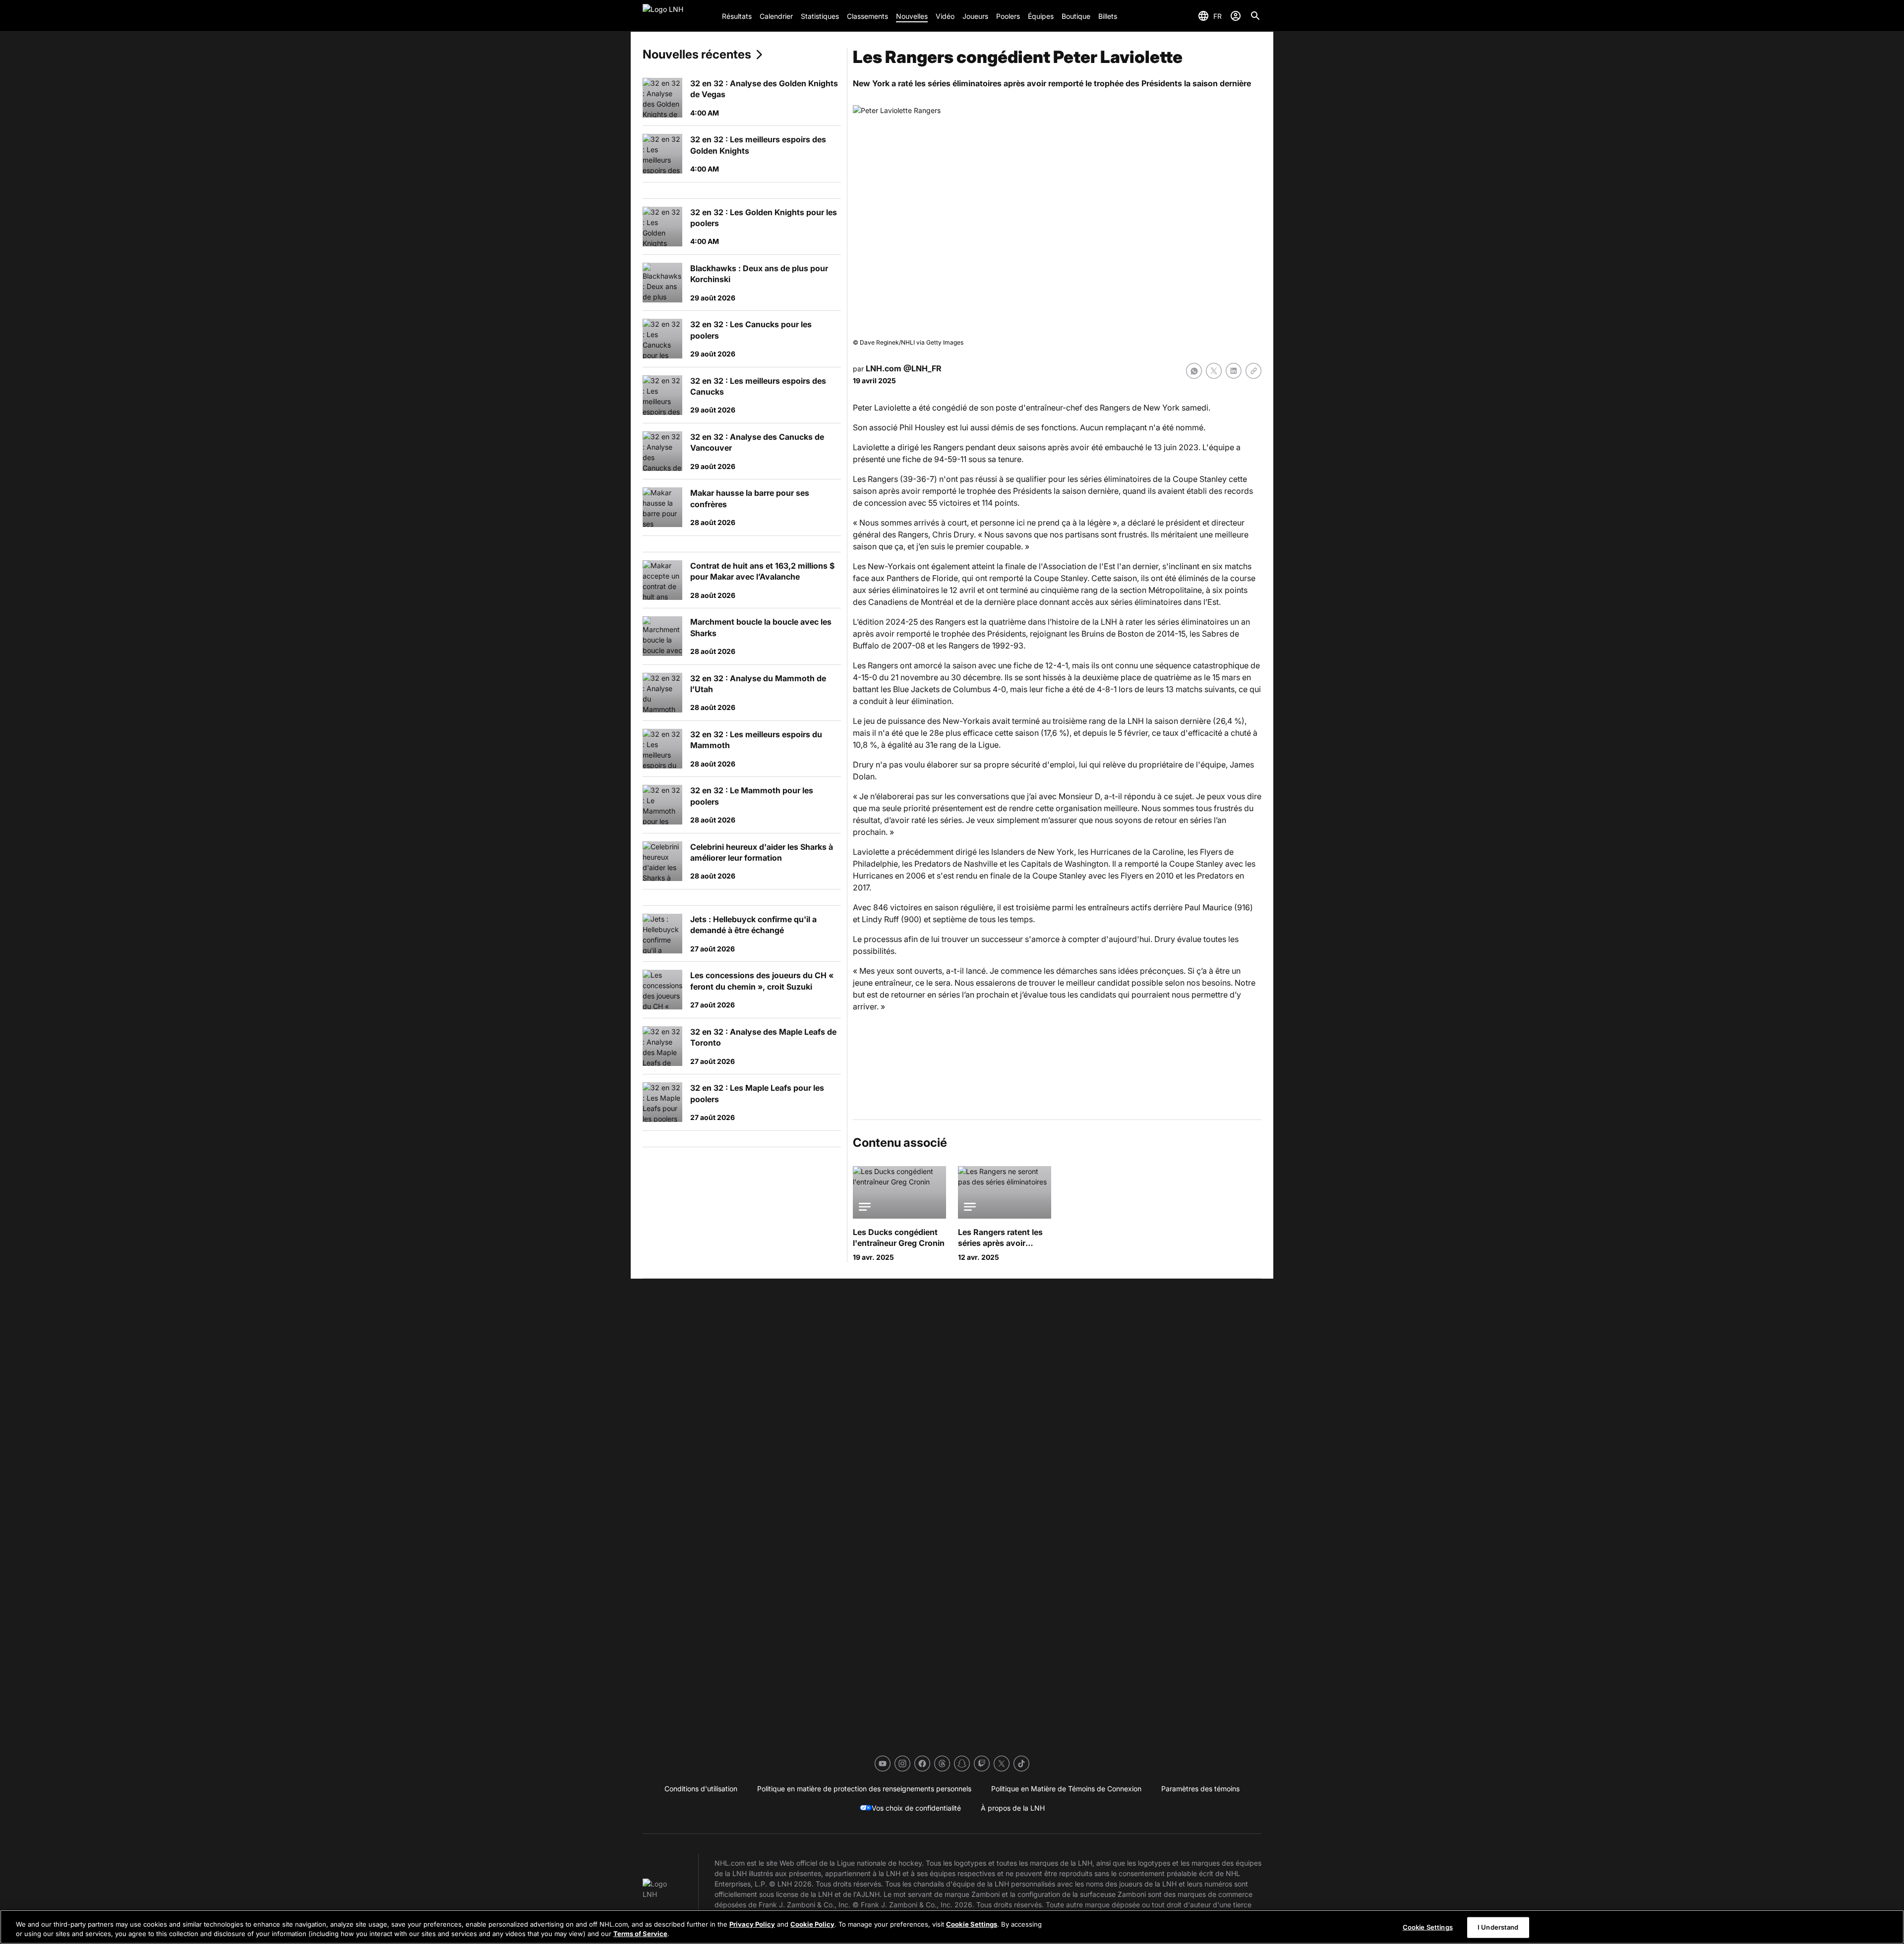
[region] (952, 1927)
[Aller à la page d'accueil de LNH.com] (678, 16)
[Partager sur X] (1214, 371)
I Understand (1498, 1927)
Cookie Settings (972, 1924)
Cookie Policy (812, 1924)
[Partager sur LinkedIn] (1234, 371)
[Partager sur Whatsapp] (1194, 371)
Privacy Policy (752, 1924)
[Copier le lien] (1253, 371)
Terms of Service (640, 1934)
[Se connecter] (1236, 16)
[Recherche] (1255, 16)
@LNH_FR (922, 368)
